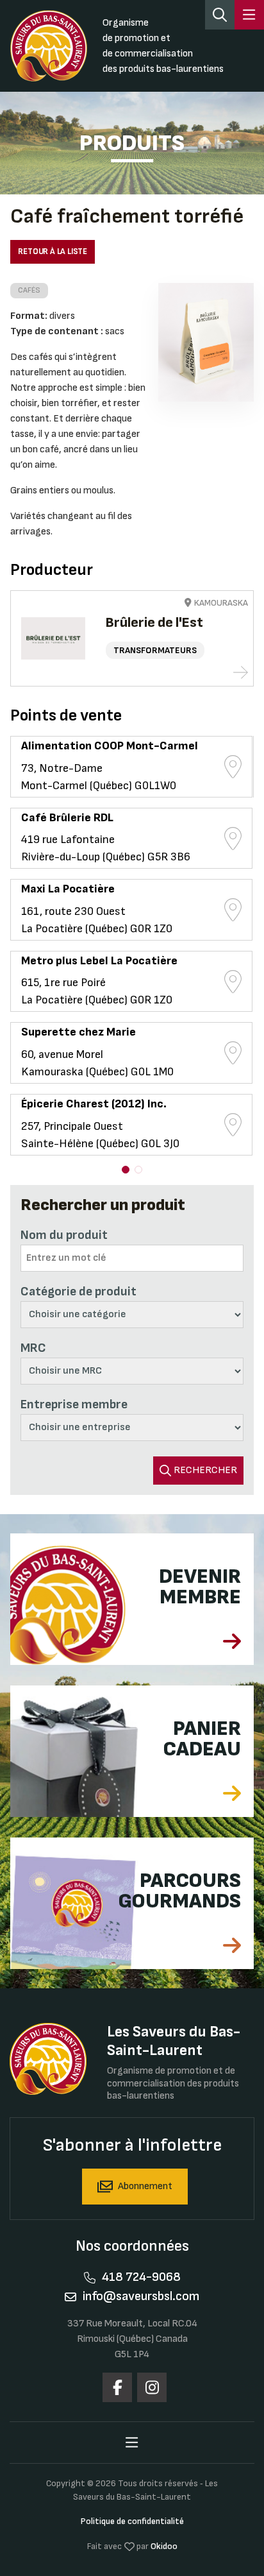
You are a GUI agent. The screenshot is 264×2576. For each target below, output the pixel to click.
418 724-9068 (141, 2277)
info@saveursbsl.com (141, 2296)
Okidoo (164, 2546)
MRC (33, 1348)
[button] (126, 1170)
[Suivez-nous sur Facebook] (117, 2387)
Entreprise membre (74, 1404)
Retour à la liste (53, 252)
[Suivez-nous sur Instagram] (152, 2387)
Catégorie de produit (78, 1292)
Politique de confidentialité (132, 2521)
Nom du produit (64, 1235)
